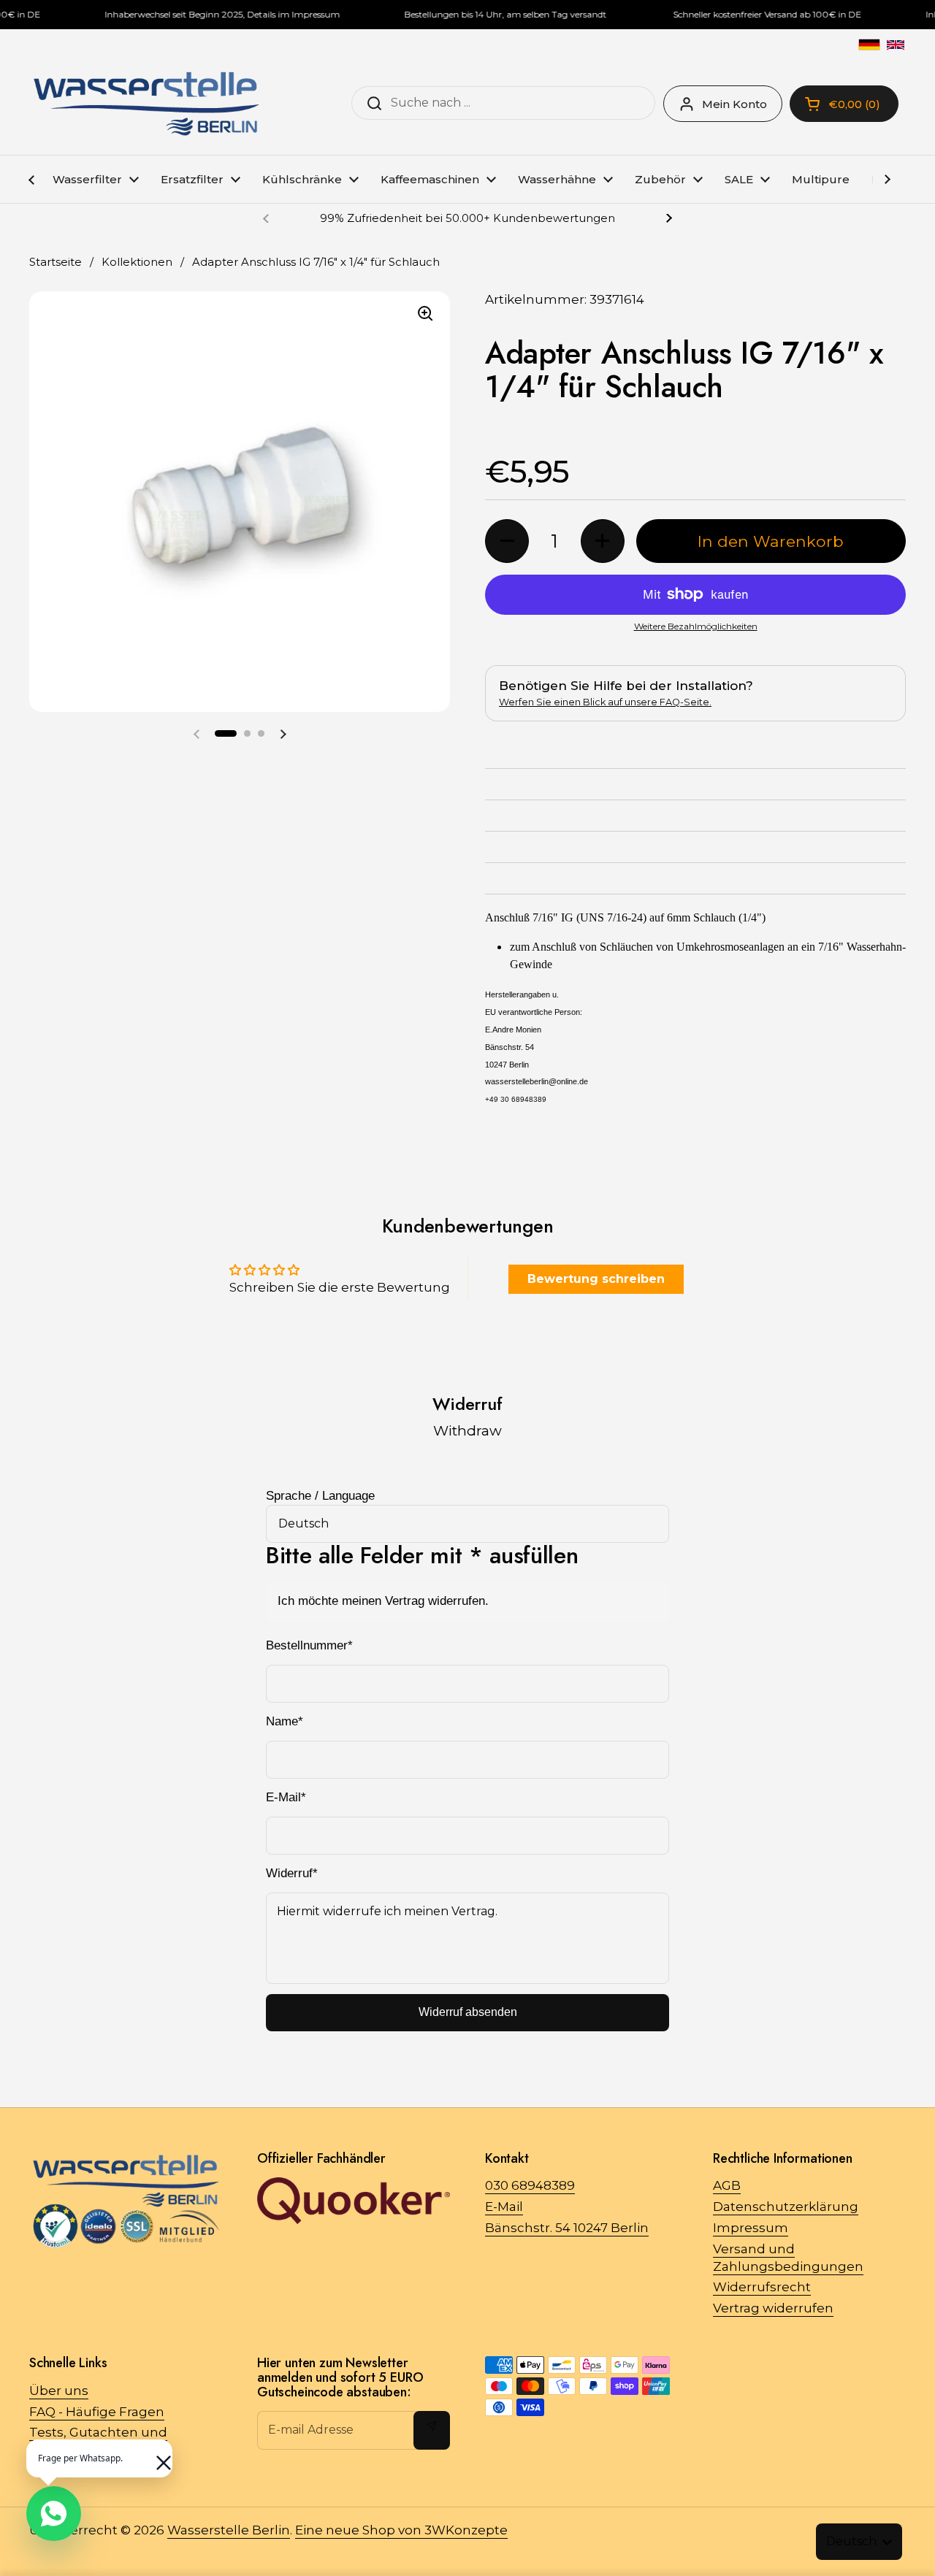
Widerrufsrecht (762, 2287)
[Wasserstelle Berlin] (146, 104)
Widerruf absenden (468, 2012)
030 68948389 (530, 2185)
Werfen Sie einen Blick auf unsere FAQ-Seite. (605, 702)
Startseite (56, 262)
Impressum (751, 2228)
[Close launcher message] (156, 2456)
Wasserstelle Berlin (229, 2530)
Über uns (59, 2391)
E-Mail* (286, 1797)
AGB (727, 2185)
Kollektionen (137, 262)
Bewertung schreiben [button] (596, 1279)
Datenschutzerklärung (786, 2207)
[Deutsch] (869, 45)
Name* (285, 1721)
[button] (226, 733)
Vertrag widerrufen (773, 2308)
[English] (896, 45)
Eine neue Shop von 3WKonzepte (401, 2530)
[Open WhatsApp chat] (54, 2514)
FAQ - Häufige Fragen (97, 2412)
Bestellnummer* (309, 1645)
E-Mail (504, 2207)
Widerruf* (292, 1873)
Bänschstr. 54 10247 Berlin (567, 2228)
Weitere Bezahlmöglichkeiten (696, 626)
